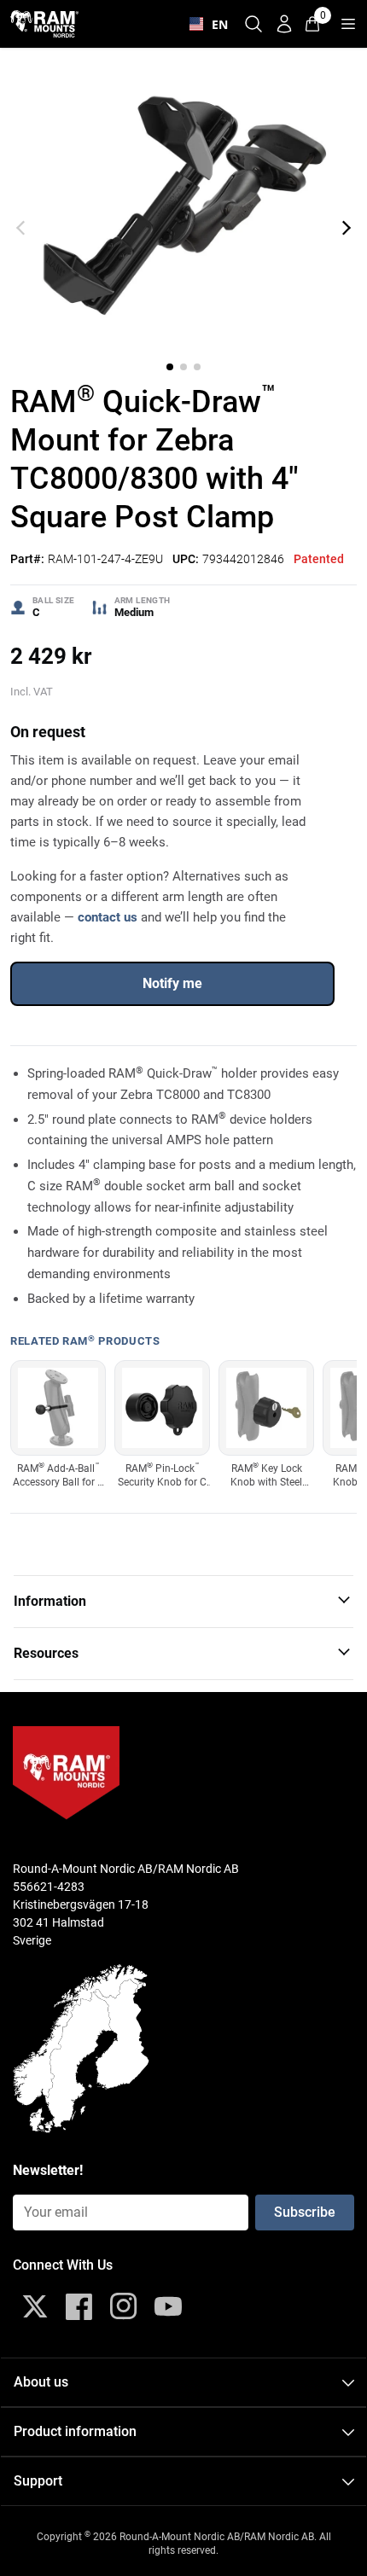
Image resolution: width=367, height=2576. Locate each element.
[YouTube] (168, 2306)
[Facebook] (79, 2306)
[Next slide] (347, 228)
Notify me (172, 983)
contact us (108, 917)
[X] (35, 2306)
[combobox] (205, 24)
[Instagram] (124, 2306)
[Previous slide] (20, 228)
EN (216, 24)
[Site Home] (44, 23)
